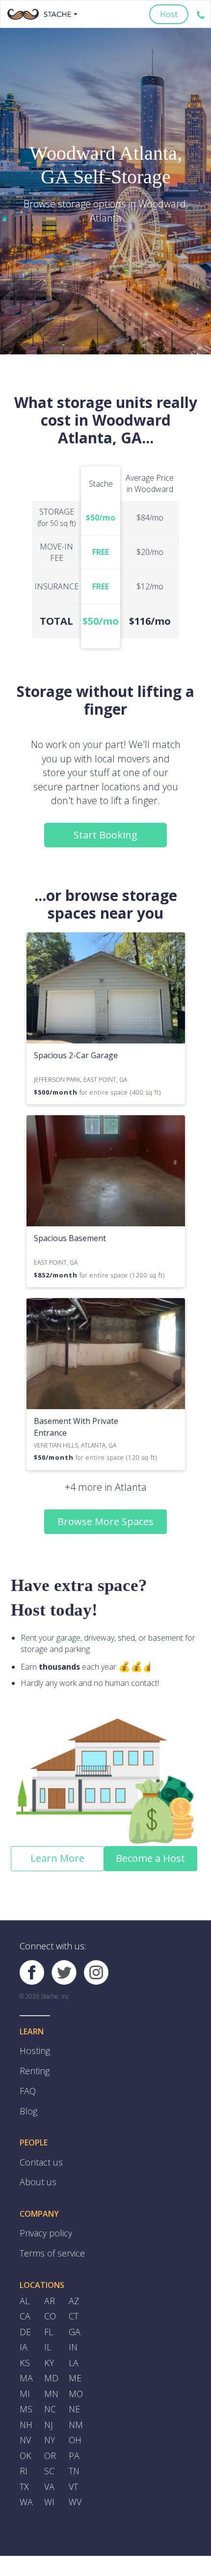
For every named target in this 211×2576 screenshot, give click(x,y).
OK (25, 2426)
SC (49, 2440)
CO (50, 2298)
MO (75, 2369)
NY (50, 2411)
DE (25, 2313)
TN (74, 2440)
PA (74, 2426)
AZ (74, 2284)
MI (25, 2369)
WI (49, 2468)
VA (49, 2454)
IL (48, 2326)
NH (26, 2398)
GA (74, 2313)
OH (75, 2411)
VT (73, 2454)
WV (74, 2468)
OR (50, 2426)
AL (24, 2284)
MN (51, 2369)
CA (25, 2298)
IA (23, 2326)
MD (51, 2355)
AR (49, 2284)
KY (49, 2341)
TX (24, 2454)
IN (73, 2326)
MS (26, 2383)
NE (74, 2383)
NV (25, 2411)
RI (23, 2440)
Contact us (39, 2153)
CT (73, 2298)
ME (75, 2355)
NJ (48, 2398)
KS (24, 2341)
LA (73, 2341)
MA (26, 2355)
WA (26, 2468)
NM (76, 2398)
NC (50, 2383)
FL (49, 2313)
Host (169, 14)
